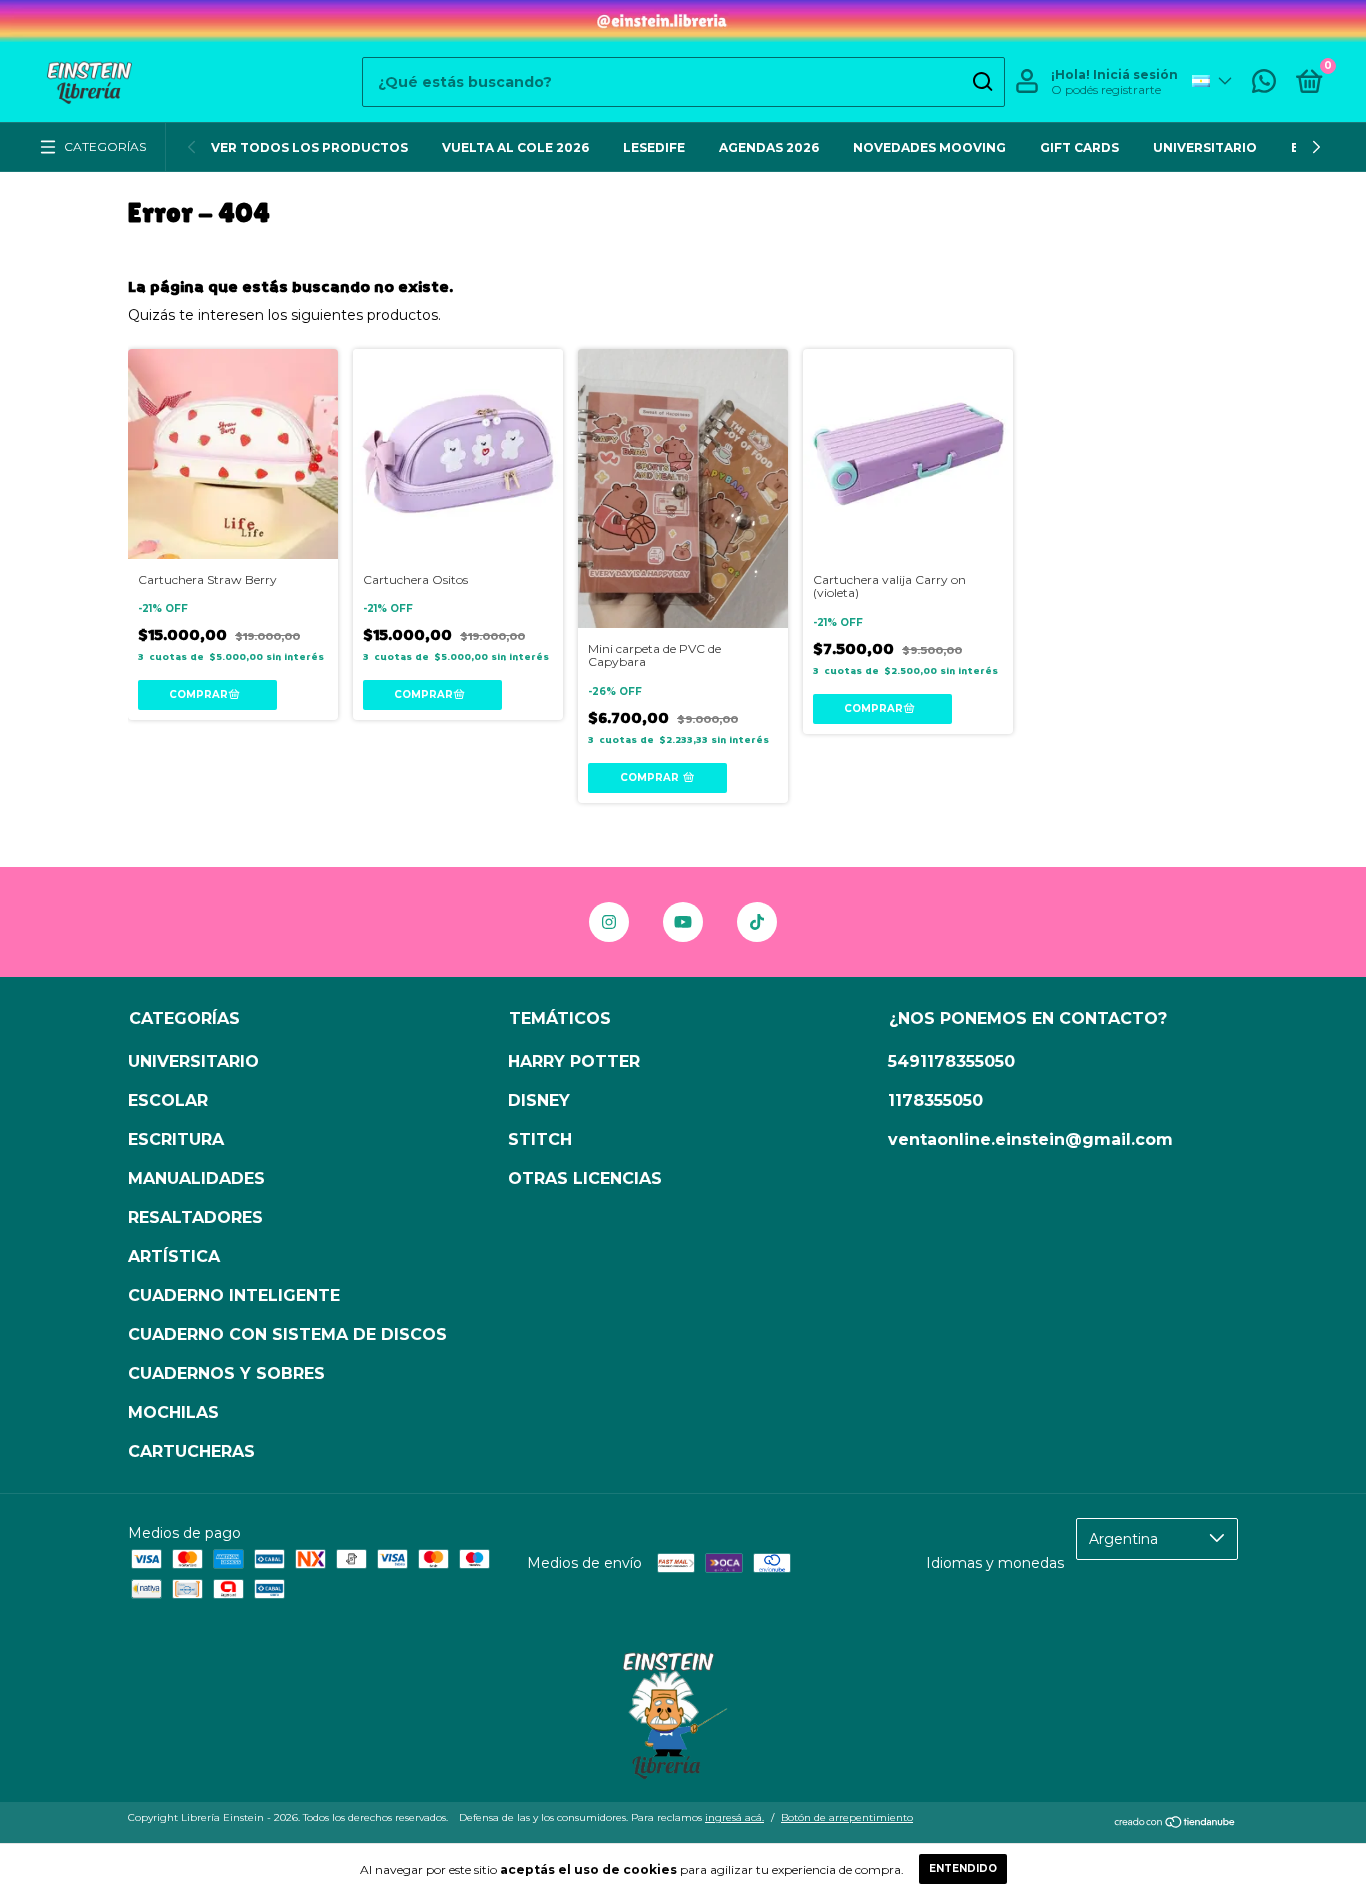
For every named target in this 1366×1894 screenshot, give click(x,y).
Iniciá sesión (1135, 74)
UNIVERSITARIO (1205, 147)
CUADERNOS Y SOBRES (226, 1373)
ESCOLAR (168, 1100)
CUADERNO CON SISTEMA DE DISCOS (287, 1334)
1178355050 (935, 1100)
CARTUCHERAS (191, 1451)
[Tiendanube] (1175, 1824)
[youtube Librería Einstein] (683, 922)
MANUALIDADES (196, 1178)
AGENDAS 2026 (769, 147)
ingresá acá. (734, 1817)
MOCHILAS (173, 1412)
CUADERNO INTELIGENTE (234, 1295)
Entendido (963, 1868)
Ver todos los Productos (309, 147)
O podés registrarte (1106, 89)
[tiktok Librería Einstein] (757, 922)
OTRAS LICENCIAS (585, 1178)
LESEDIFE (654, 147)
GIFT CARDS (1079, 147)
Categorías (105, 146)
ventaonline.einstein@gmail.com (1030, 1139)
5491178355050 (951, 1061)
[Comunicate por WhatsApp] (1264, 85)
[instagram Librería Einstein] (609, 922)
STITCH (540, 1139)
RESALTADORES (195, 1217)
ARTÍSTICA (174, 1256)
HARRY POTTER (574, 1061)
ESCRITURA (176, 1139)
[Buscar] (981, 82)
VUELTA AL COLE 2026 (515, 147)
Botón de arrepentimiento (847, 1817)
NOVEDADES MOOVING (929, 147)
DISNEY (539, 1100)
